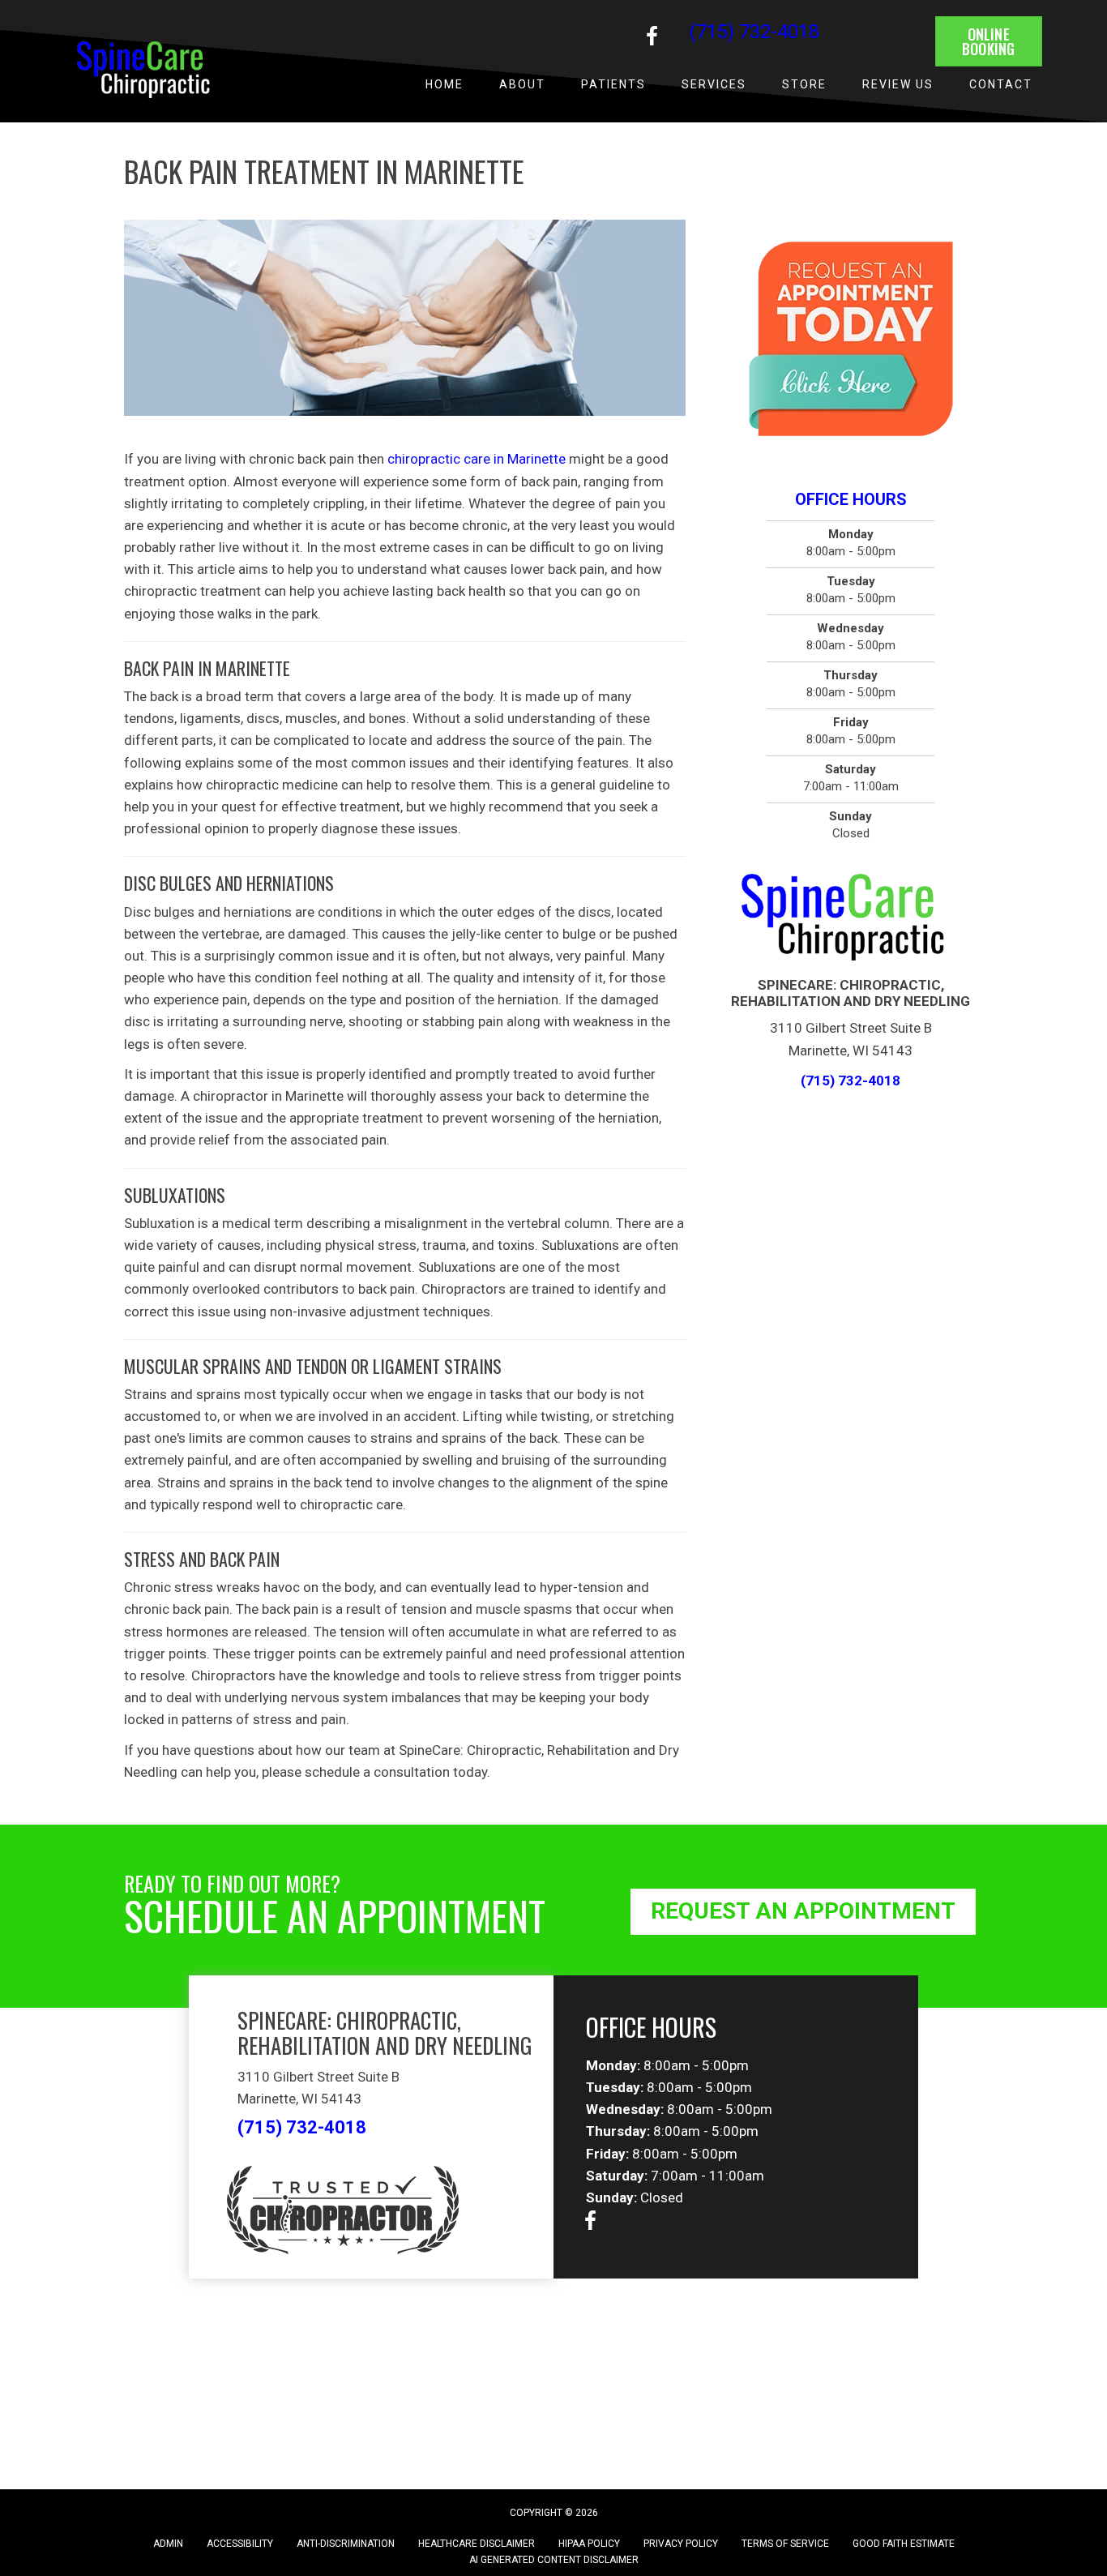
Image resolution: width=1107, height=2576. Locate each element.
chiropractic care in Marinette (477, 459)
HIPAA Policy (589, 2544)
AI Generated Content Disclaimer (554, 2560)
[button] (652, 36)
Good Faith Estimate (904, 2544)
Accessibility (240, 2544)
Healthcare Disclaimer (477, 2544)
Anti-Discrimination (346, 2544)
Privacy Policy (681, 2544)
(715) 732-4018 (754, 32)
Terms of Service (785, 2544)
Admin (168, 2544)
